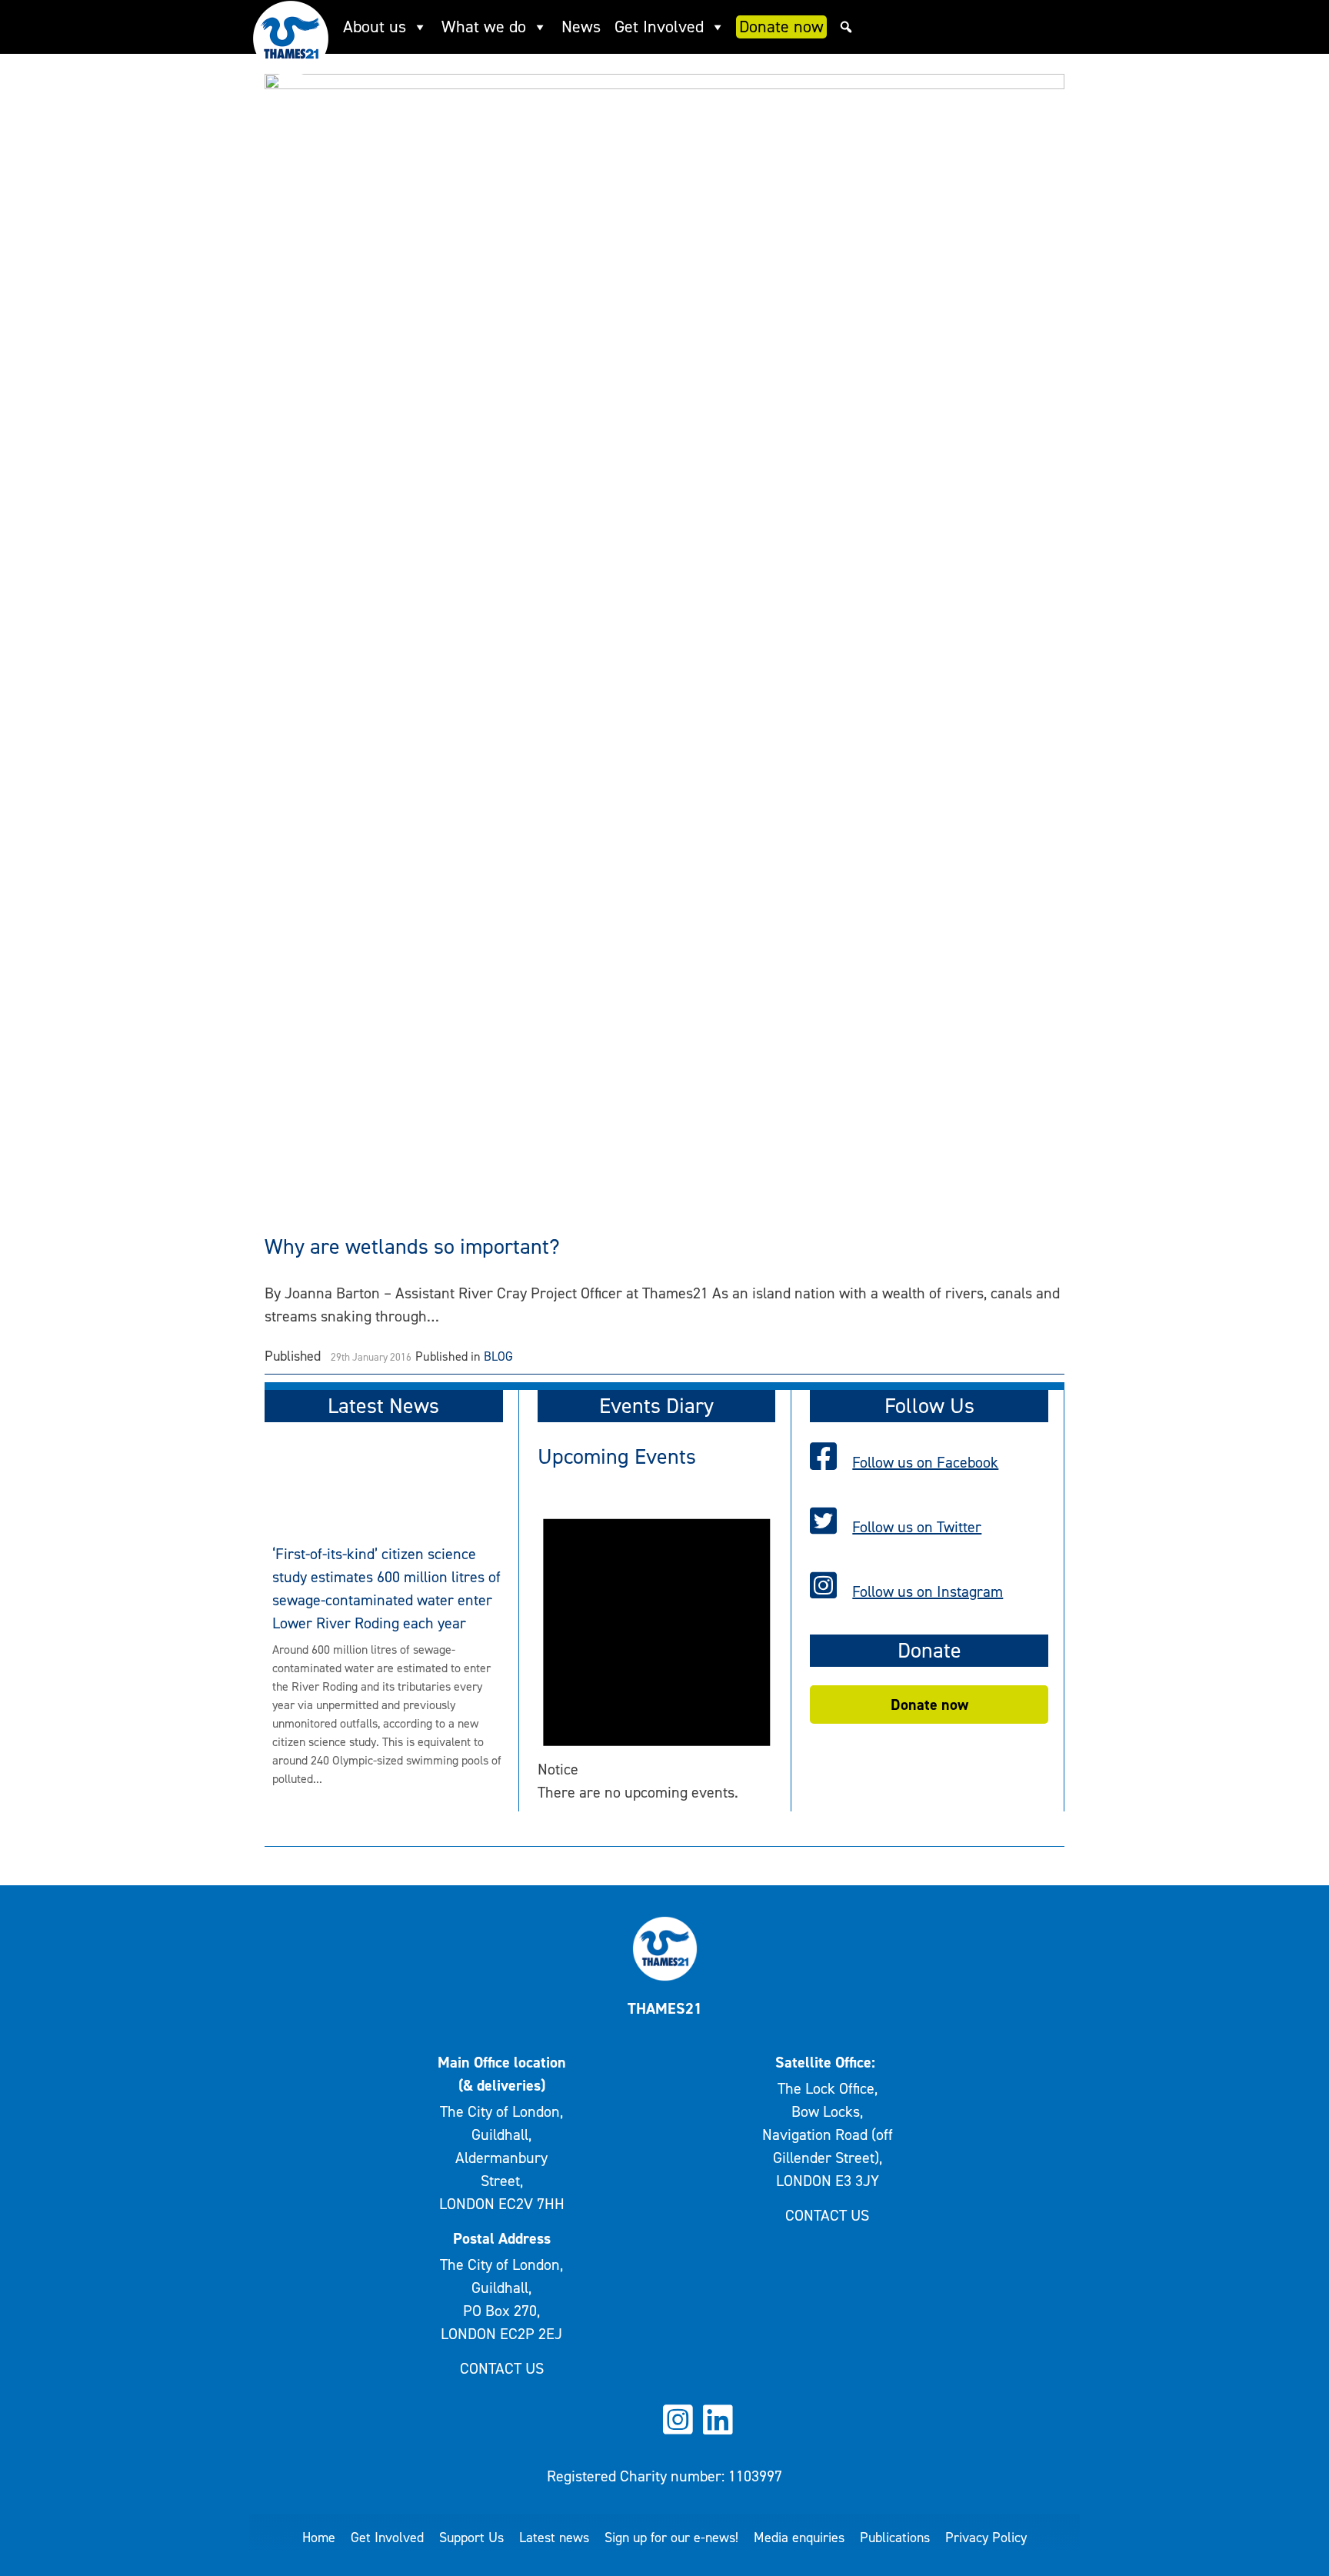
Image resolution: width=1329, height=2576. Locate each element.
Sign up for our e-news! (671, 2538)
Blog (498, 1356)
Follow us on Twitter (917, 1527)
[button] (846, 27)
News (581, 27)
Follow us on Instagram (928, 1591)
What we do (484, 27)
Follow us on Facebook (925, 1462)
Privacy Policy (986, 2538)
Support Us (471, 2538)
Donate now (781, 27)
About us (375, 27)
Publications (895, 2538)
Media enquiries (799, 2538)
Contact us (502, 2368)
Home (319, 2538)
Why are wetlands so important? (412, 1246)
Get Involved (659, 27)
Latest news (554, 2538)
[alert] (657, 1647)
